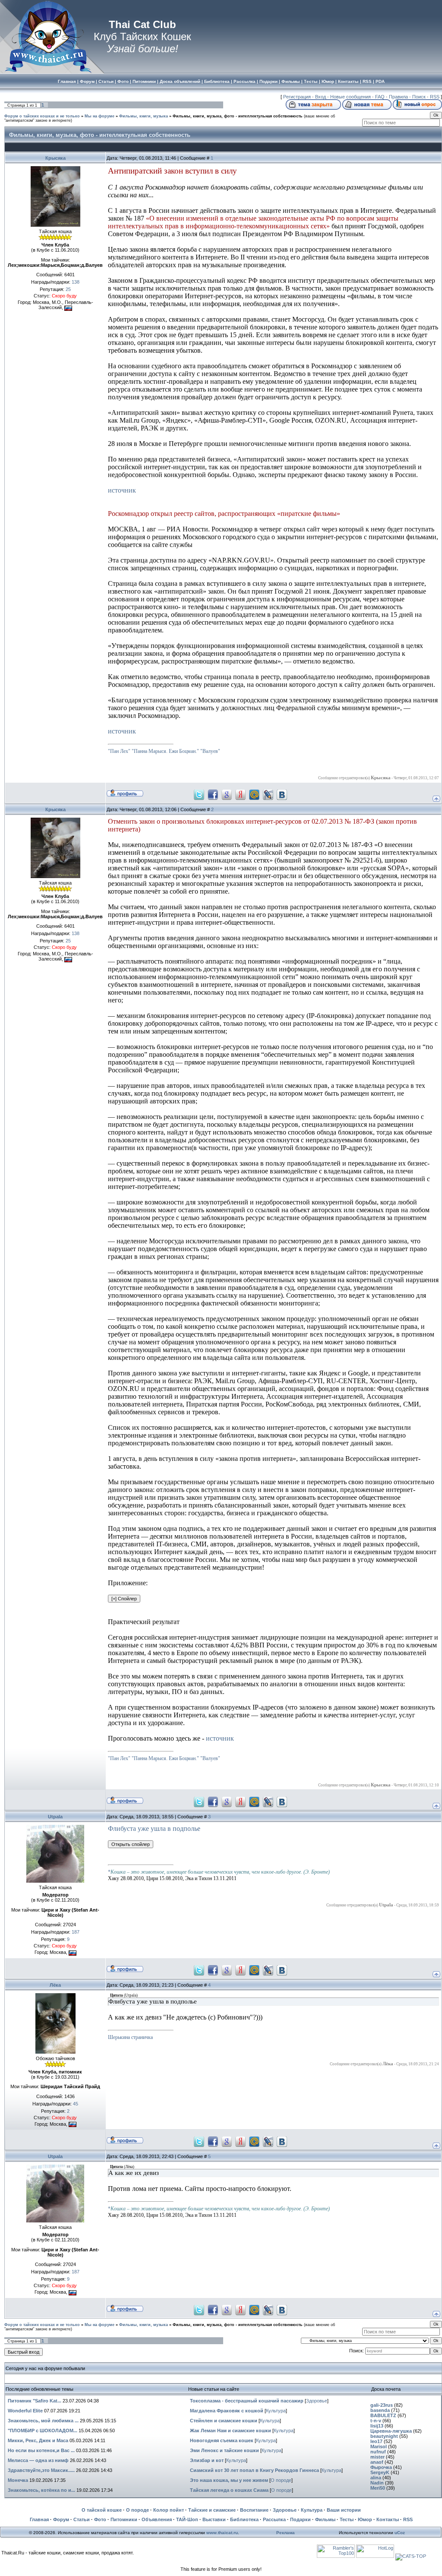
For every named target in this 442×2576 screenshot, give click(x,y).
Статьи (82, 2519)
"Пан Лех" (119, 751)
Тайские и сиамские (212, 2510)
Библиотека (244, 2519)
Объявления (157, 2519)
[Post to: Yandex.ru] (240, 794)
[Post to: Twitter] (199, 794)
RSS (435, 97)
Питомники (124, 2519)
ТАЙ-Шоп (187, 2519)
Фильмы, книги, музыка (144, 116)
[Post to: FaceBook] (213, 794)
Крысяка (55, 158)
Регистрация (297, 97)
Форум (61, 2519)
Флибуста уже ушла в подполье (154, 1828)
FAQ (380, 97)
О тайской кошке (102, 2510)
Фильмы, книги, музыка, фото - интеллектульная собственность (238, 116)
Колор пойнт (169, 2510)
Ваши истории (344, 2510)
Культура (276, 2411)
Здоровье (317, 2401)
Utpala (55, 1817)
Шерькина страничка (130, 2037)
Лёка (55, 1985)
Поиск (419, 97)
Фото (100, 2519)
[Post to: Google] (227, 794)
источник (122, 490)
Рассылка (274, 2519)
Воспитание (254, 2510)
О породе (281, 2480)
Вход (320, 97)
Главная (39, 2519)
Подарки (300, 2519)
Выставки (214, 2519)
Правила (398, 97)
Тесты (347, 2519)
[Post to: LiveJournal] (268, 794)
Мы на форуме (99, 116)
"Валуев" (210, 751)
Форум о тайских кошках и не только (42, 116)
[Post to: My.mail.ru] (254, 794)
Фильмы (325, 2519)
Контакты (388, 2519)
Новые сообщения (350, 97)
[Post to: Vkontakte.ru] (282, 794)
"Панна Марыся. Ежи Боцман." (165, 751)
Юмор (365, 2519)
